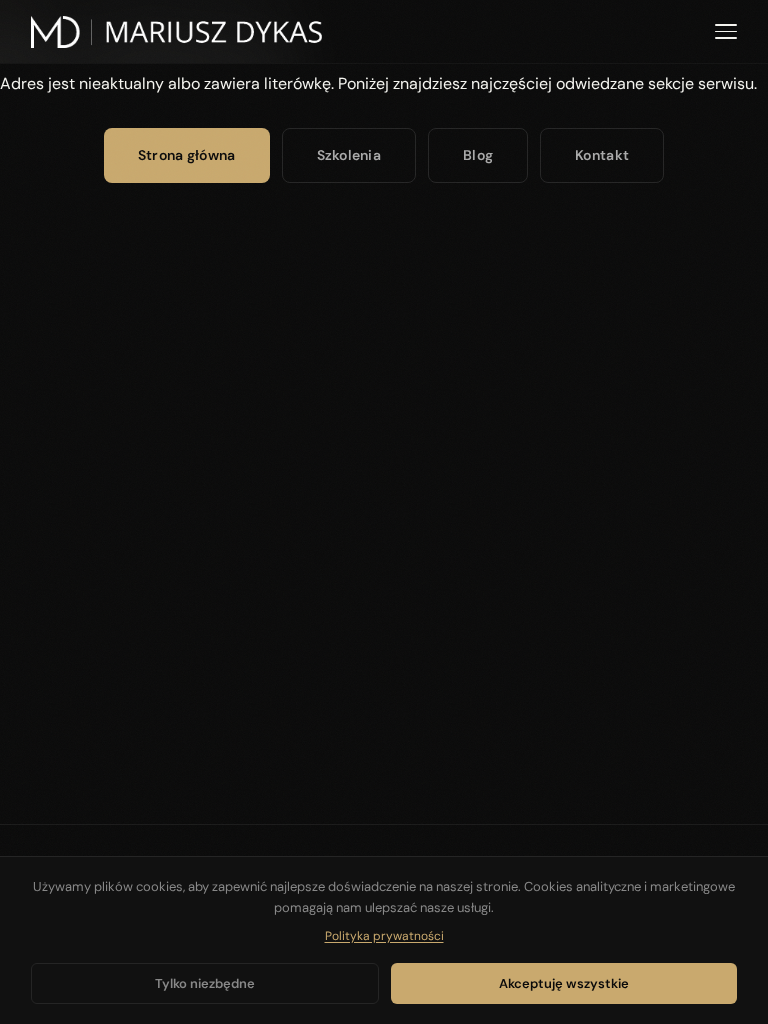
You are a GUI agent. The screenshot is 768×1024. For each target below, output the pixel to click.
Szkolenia (349, 155)
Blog (478, 155)
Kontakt (602, 155)
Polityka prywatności (384, 936)
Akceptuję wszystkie (564, 983)
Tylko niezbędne (205, 983)
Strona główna (187, 155)
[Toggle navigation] (726, 31)
